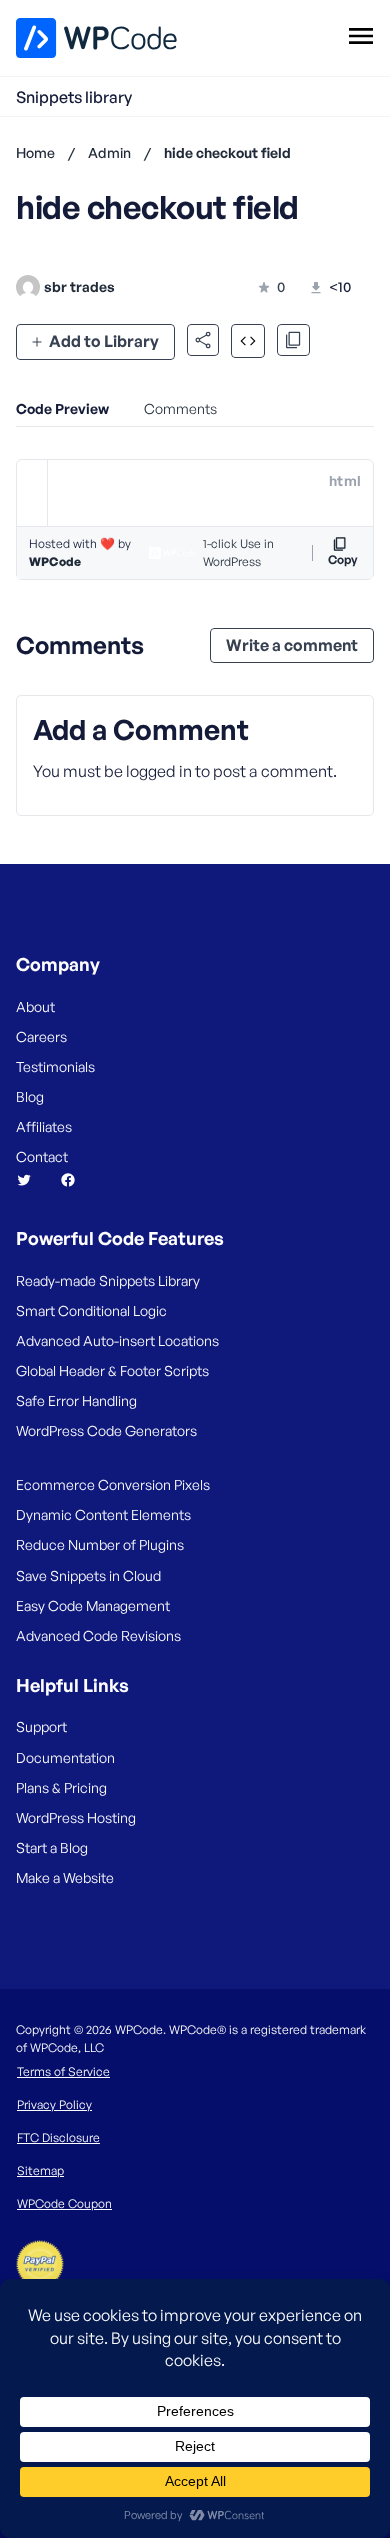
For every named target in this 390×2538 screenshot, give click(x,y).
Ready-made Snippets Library (108, 1280)
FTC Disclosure (58, 2137)
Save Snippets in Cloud (88, 1575)
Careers (41, 1036)
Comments (180, 408)
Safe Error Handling (76, 1400)
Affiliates (44, 1126)
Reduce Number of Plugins (100, 1544)
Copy (343, 559)
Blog (30, 1096)
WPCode (55, 561)
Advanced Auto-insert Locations (117, 1340)
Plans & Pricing (61, 1787)
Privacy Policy (54, 2104)
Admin (109, 152)
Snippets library (74, 97)
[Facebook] (76, 1180)
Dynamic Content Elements (103, 1514)
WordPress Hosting (76, 1817)
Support (41, 1726)
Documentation (65, 1757)
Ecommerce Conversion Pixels (113, 1484)
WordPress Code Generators (106, 1430)
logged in (159, 771)
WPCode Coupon (64, 2203)
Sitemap (40, 2170)
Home (35, 152)
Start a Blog (52, 1847)
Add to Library (104, 341)
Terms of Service (63, 2071)
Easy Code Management (93, 1605)
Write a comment (292, 645)
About (35, 1006)
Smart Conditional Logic (91, 1310)
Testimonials (55, 1066)
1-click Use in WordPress (238, 552)
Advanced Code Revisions (98, 1635)
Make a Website (65, 1877)
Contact (42, 1156)
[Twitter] (32, 1180)
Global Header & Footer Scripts (112, 1370)
